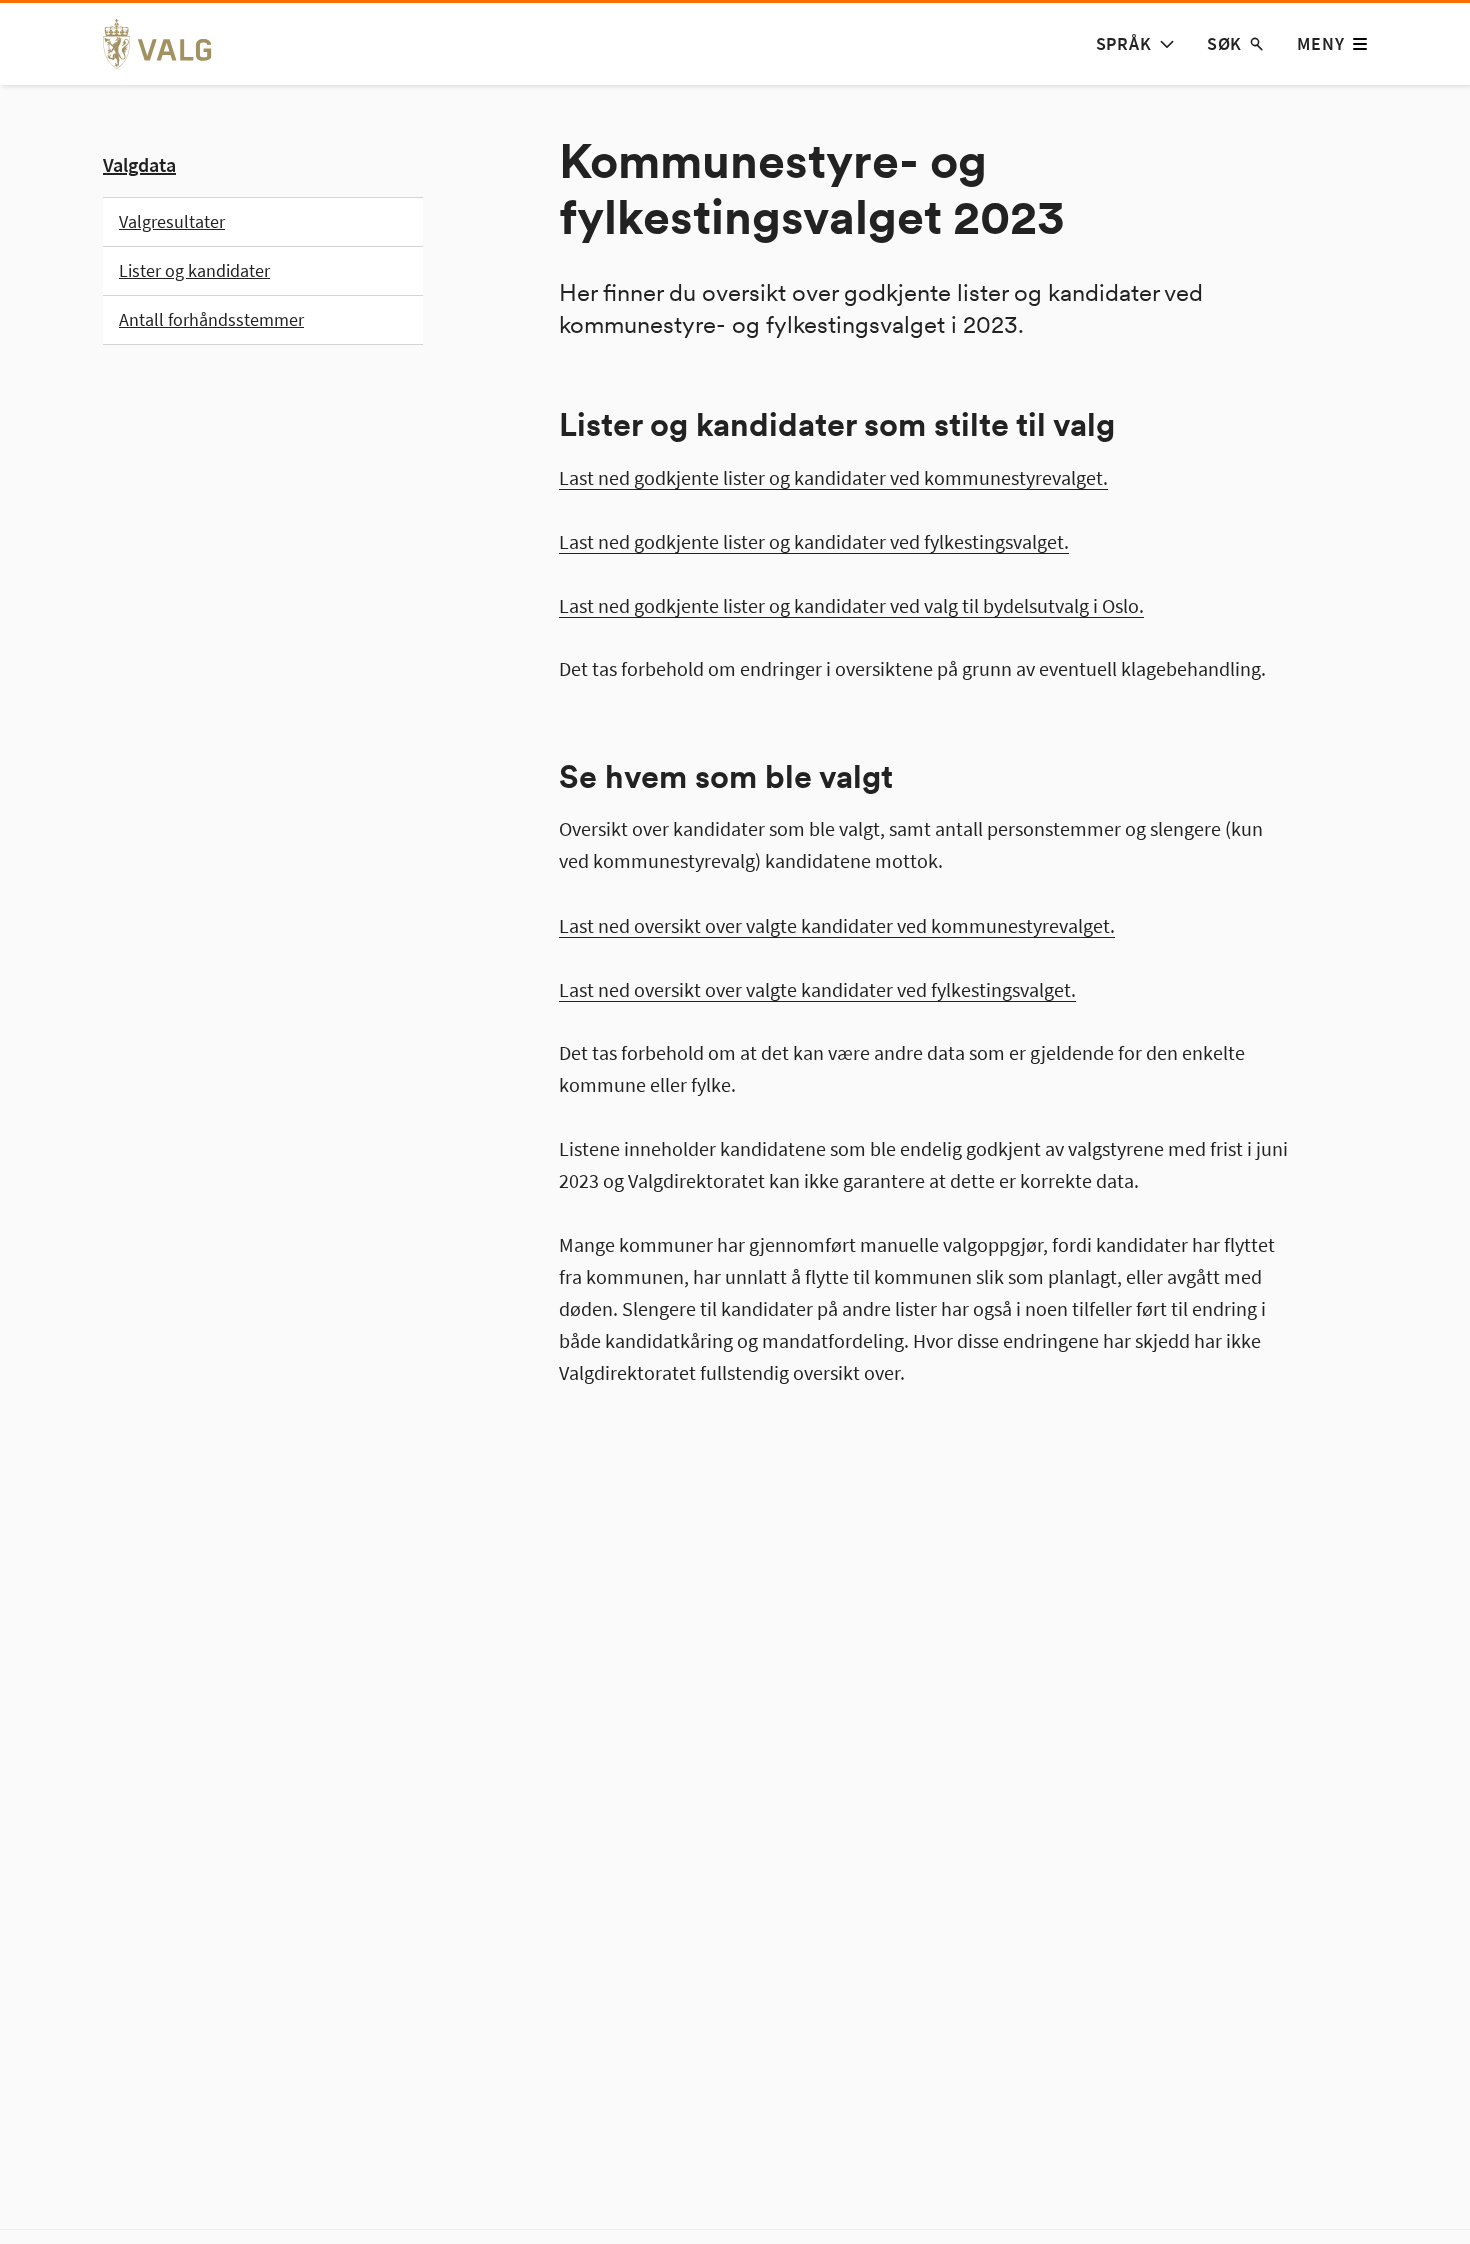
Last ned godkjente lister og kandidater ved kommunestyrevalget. (833, 476)
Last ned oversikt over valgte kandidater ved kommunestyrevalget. (837, 924)
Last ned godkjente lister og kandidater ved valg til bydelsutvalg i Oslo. (851, 604)
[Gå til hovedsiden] (168, 44)
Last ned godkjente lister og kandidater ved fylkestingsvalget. (814, 540)
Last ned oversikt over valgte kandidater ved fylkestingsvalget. (817, 988)
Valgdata (139, 164)
